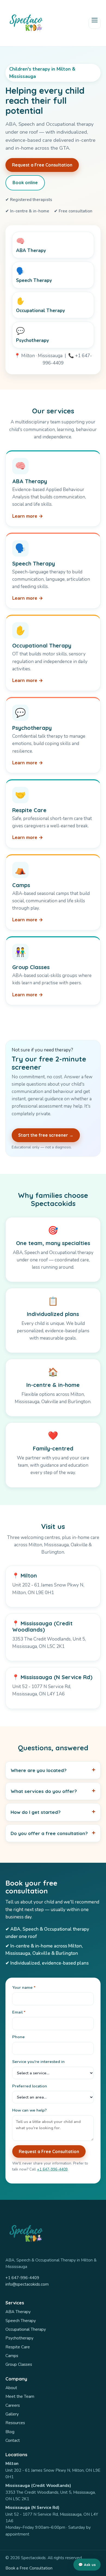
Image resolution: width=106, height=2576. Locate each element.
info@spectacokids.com (27, 2284)
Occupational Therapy (26, 2329)
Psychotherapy (19, 2338)
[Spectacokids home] (26, 23)
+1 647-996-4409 (52, 2169)
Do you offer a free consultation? (49, 1833)
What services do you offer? (44, 1791)
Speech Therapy (21, 2321)
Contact (13, 2440)
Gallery (12, 2414)
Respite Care (18, 2347)
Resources (15, 2423)
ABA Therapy (18, 2312)
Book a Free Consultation (29, 2568)
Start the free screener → (46, 1135)
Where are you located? (39, 1770)
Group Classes (19, 2364)
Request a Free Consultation (42, 165)
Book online (25, 183)
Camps (12, 2356)
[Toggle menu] (95, 23)
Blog (10, 2432)
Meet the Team (20, 2396)
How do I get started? (36, 1812)
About (11, 2388)
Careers (13, 2405)
